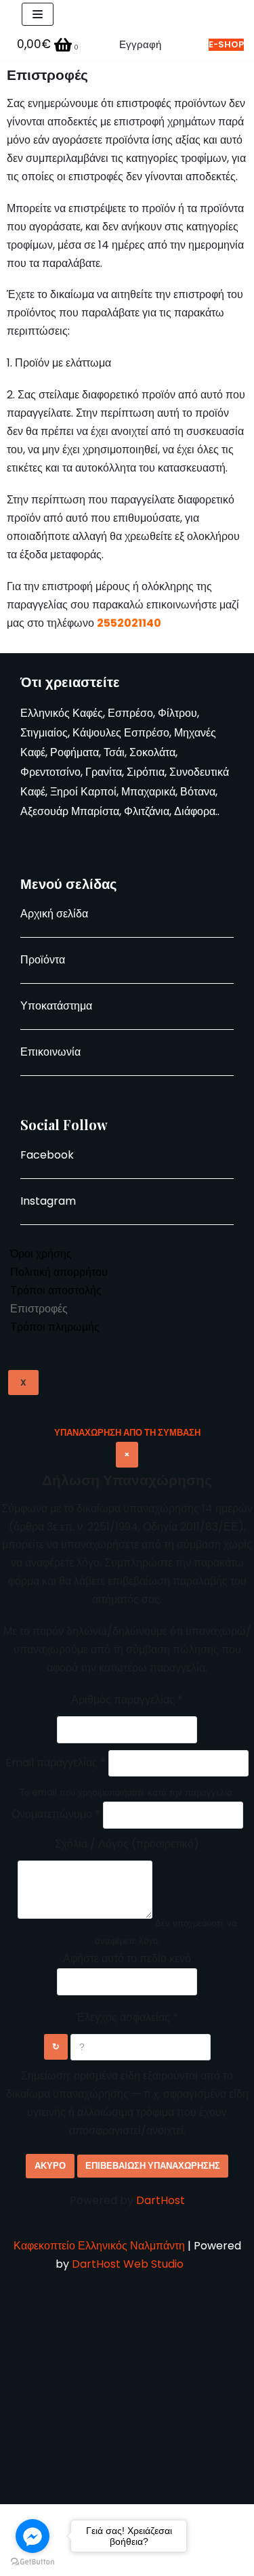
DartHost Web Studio (129, 2264)
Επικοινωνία (50, 1052)
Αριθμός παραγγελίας (127, 1700)
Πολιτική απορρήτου (59, 1272)
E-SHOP (226, 44)
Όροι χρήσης (41, 1254)
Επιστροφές (39, 1309)
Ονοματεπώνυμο (56, 1814)
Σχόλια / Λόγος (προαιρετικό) (127, 1844)
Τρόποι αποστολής (56, 1290)
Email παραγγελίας (56, 1763)
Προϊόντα (43, 960)
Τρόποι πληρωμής (55, 1327)
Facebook (47, 1155)
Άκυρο (50, 2166)
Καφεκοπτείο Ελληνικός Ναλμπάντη (99, 2246)
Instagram (48, 1201)
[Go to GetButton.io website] (33, 2562)
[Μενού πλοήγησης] (38, 14)
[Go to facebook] (33, 2536)
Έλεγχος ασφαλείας (127, 2017)
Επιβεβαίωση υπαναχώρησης (153, 2166)
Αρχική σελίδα (54, 914)
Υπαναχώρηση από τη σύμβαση (127, 1433)
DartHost (161, 2200)
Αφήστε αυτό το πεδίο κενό (127, 1958)
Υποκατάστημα (56, 1006)
